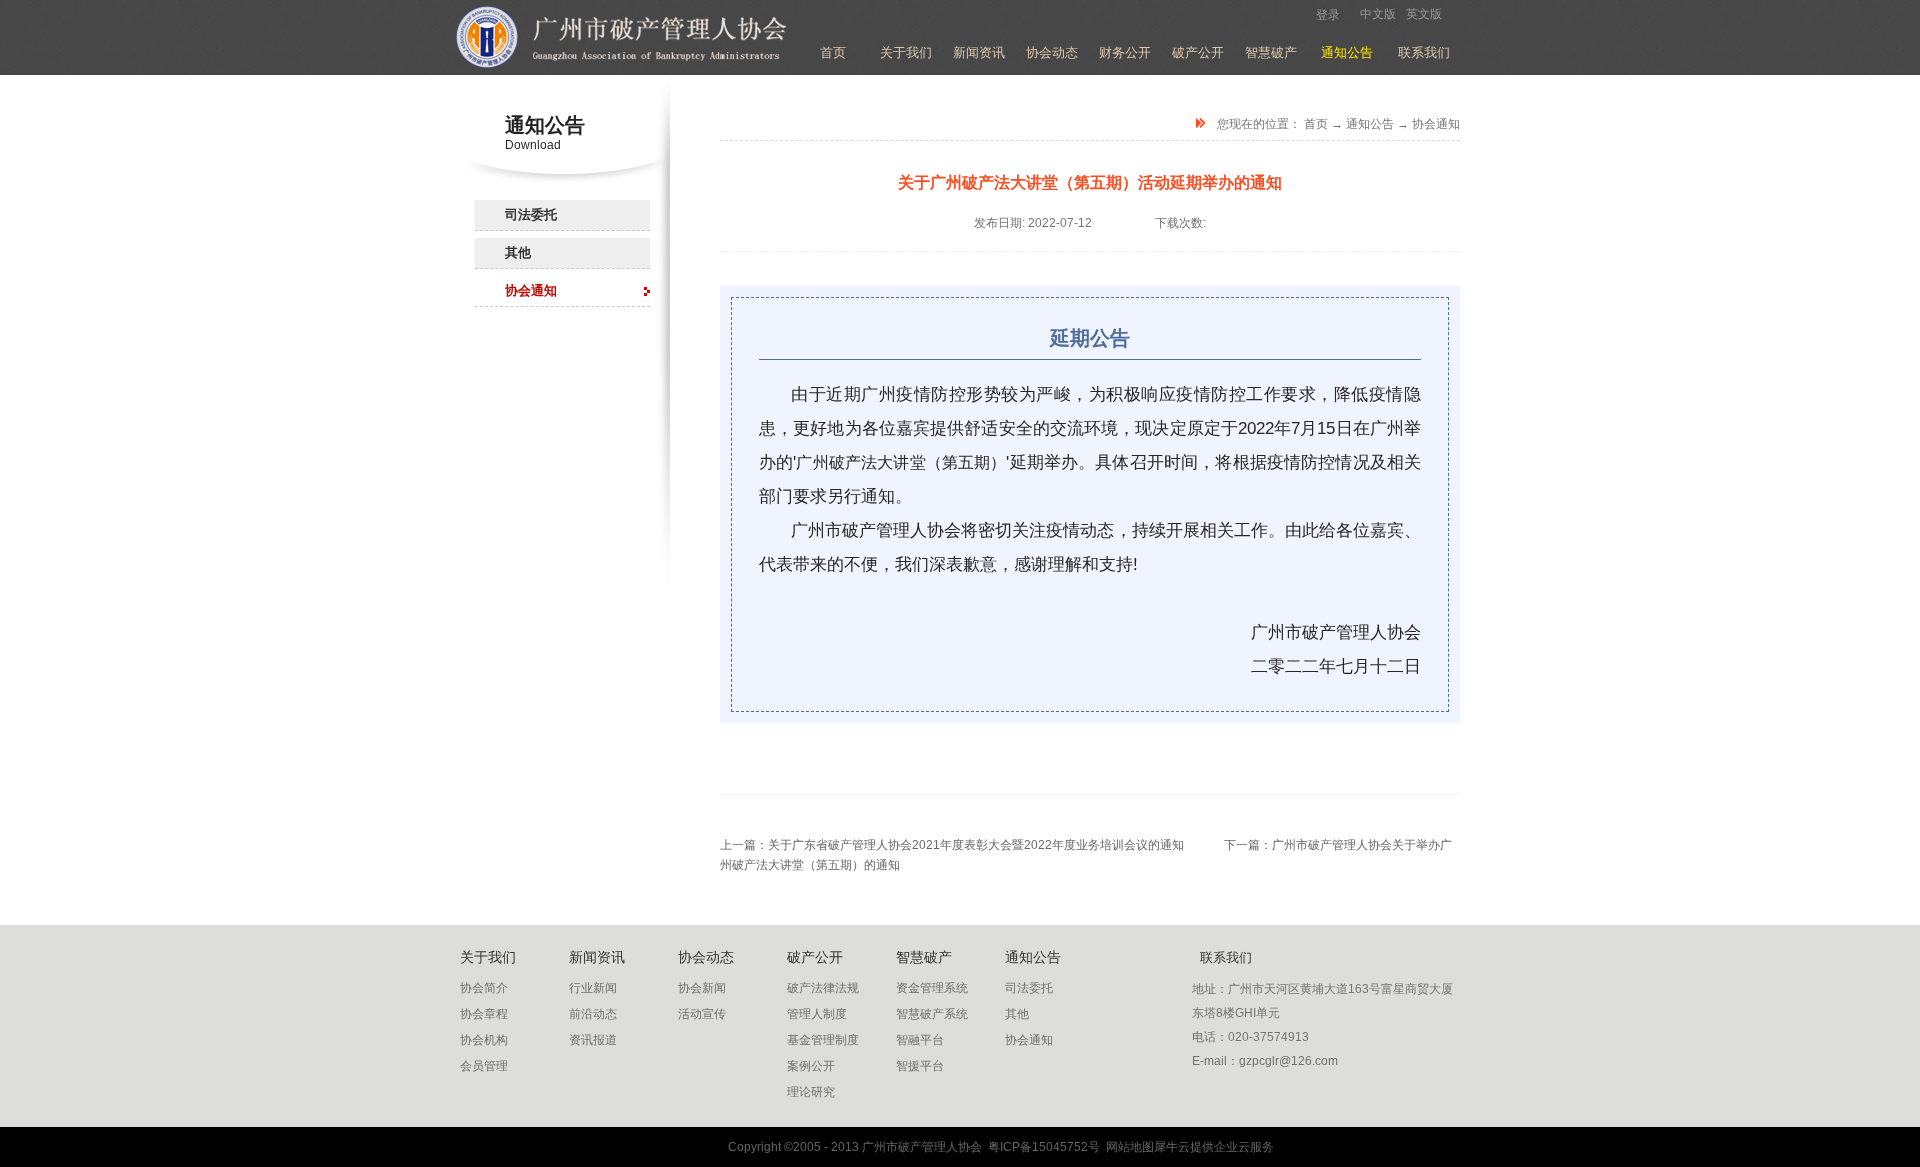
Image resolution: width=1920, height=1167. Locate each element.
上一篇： (952, 845)
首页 (833, 52)
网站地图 (1127, 1147)
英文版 (1424, 14)
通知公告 (1370, 124)
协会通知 (1436, 124)
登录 (1328, 15)
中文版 (1378, 14)
